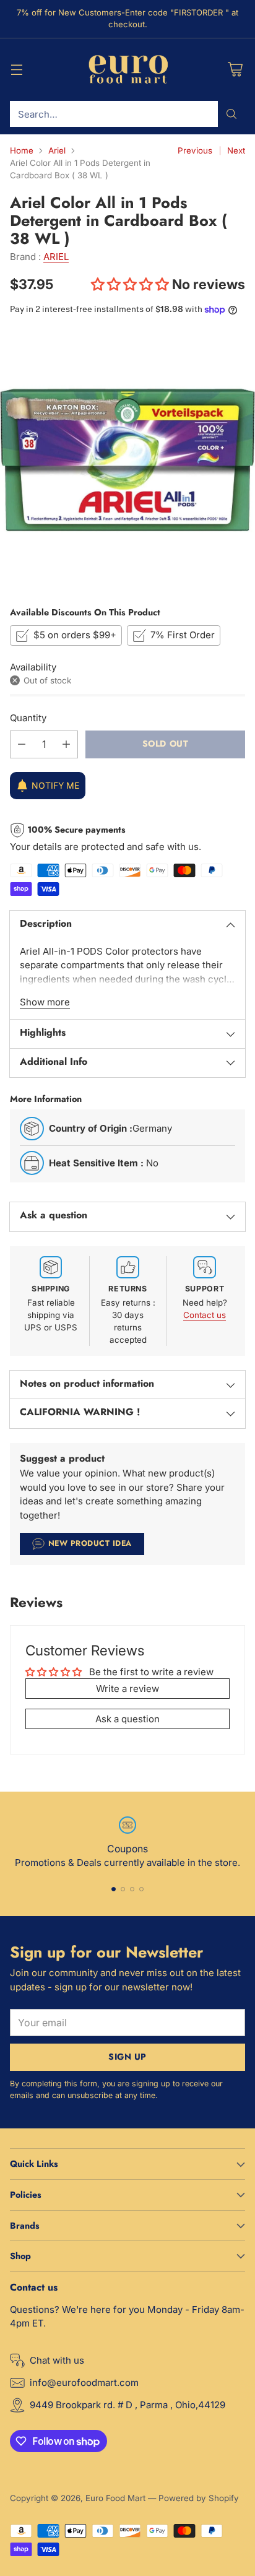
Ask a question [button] (127, 1719)
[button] (132, 284)
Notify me (55, 785)
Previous (195, 150)
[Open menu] (16, 70)
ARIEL (56, 257)
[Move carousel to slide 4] (141, 1889)
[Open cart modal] (235, 70)
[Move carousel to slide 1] (114, 1889)
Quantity (28, 718)
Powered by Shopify (199, 2498)
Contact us (205, 1315)
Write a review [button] (127, 1689)
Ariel (57, 150)
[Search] (231, 114)
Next (236, 150)
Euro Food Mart (115, 2498)
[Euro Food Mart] (128, 70)
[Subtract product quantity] (22, 744)
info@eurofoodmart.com (84, 2383)
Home (22, 150)
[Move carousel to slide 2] (123, 1889)
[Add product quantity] (66, 744)
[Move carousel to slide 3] (132, 1889)
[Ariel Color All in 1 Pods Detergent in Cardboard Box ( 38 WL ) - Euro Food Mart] (127, 460)
